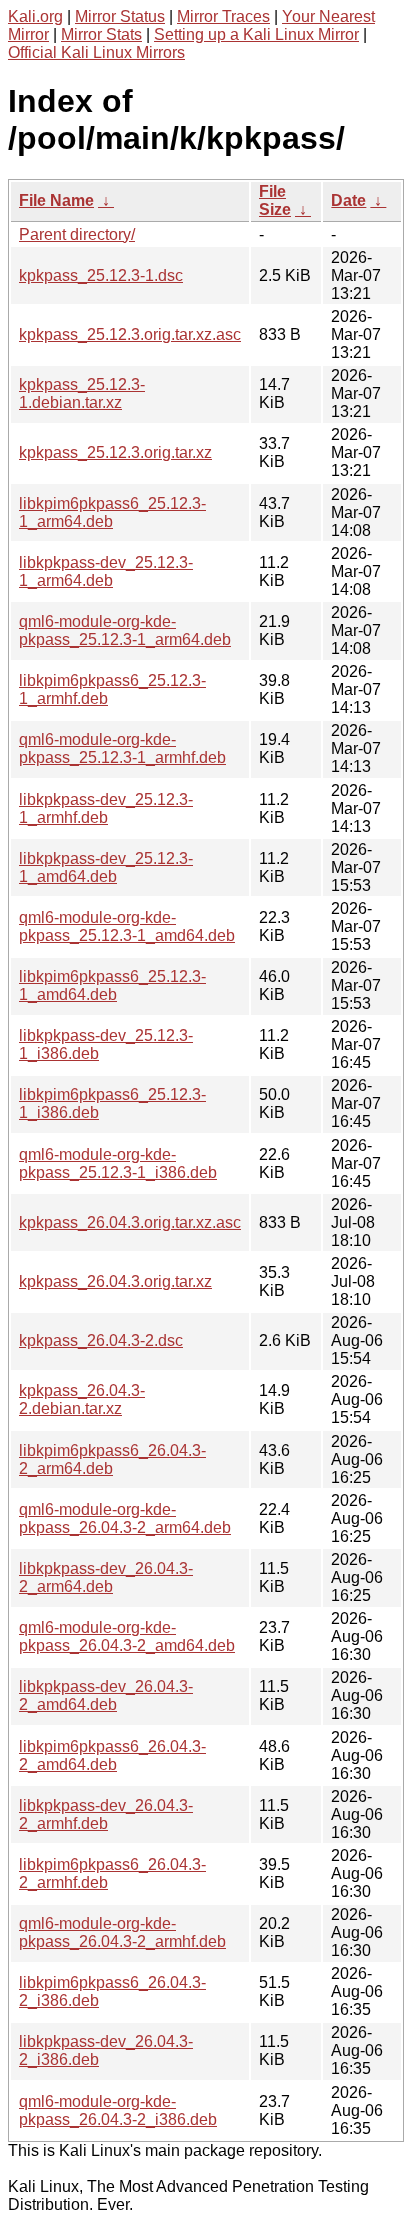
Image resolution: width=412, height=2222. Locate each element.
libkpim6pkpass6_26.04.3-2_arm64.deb (112, 1459)
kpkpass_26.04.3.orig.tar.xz (115, 1281)
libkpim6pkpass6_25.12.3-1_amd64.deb (112, 985)
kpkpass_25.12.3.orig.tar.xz (115, 452)
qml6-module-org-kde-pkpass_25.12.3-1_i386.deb (118, 1163)
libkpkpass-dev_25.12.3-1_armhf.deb (106, 808)
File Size (275, 200)
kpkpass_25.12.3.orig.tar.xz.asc (130, 334)
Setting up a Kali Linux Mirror (256, 34)
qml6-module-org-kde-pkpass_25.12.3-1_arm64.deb (125, 630)
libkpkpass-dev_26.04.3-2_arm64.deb (106, 1577)
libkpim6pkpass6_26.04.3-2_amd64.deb (112, 1755)
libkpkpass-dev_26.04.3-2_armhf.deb (106, 1814)
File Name (56, 200)
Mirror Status (120, 16)
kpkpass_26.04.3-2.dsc (101, 1340)
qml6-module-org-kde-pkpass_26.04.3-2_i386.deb (118, 2110)
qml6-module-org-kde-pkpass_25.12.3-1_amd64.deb (127, 926)
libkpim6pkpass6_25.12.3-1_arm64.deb (112, 512)
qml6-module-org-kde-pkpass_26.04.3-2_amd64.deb (127, 1636)
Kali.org (35, 16)
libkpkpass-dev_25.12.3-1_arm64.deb (106, 571)
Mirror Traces (223, 16)
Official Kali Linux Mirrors (96, 52)
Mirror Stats (101, 34)
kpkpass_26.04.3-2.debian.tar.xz (82, 1399)
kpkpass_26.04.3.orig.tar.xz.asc (130, 1222)
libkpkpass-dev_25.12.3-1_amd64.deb (106, 867)
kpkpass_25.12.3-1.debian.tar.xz (82, 393)
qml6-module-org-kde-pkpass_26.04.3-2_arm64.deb (125, 1518)
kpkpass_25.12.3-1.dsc (101, 275)
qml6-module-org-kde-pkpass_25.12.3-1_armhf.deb (122, 748)
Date (348, 200)
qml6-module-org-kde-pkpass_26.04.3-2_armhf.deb (122, 1932)
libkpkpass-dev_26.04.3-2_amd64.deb (106, 1695)
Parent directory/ (77, 234)
